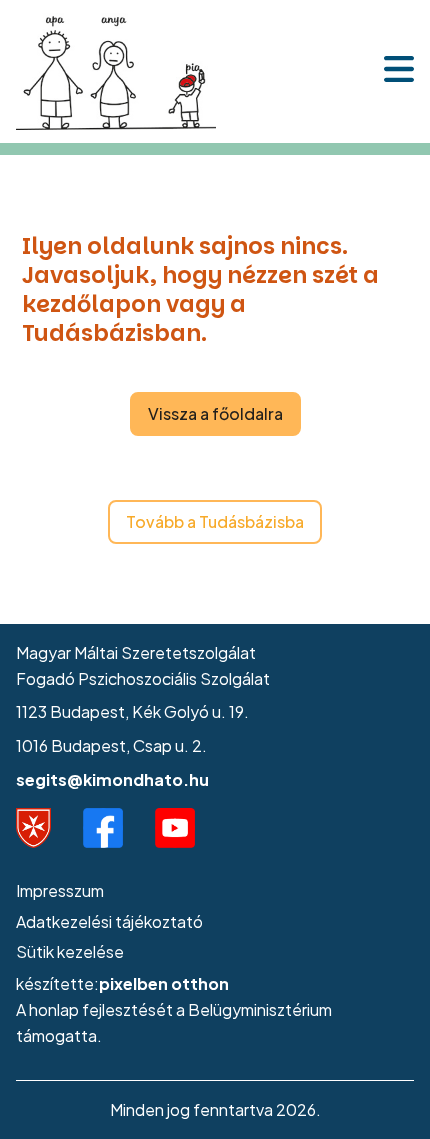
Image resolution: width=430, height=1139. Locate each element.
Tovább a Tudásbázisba (215, 521)
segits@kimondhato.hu (112, 779)
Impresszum (60, 890)
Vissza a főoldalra (215, 413)
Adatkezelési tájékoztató (109, 921)
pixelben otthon (164, 983)
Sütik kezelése (70, 951)
